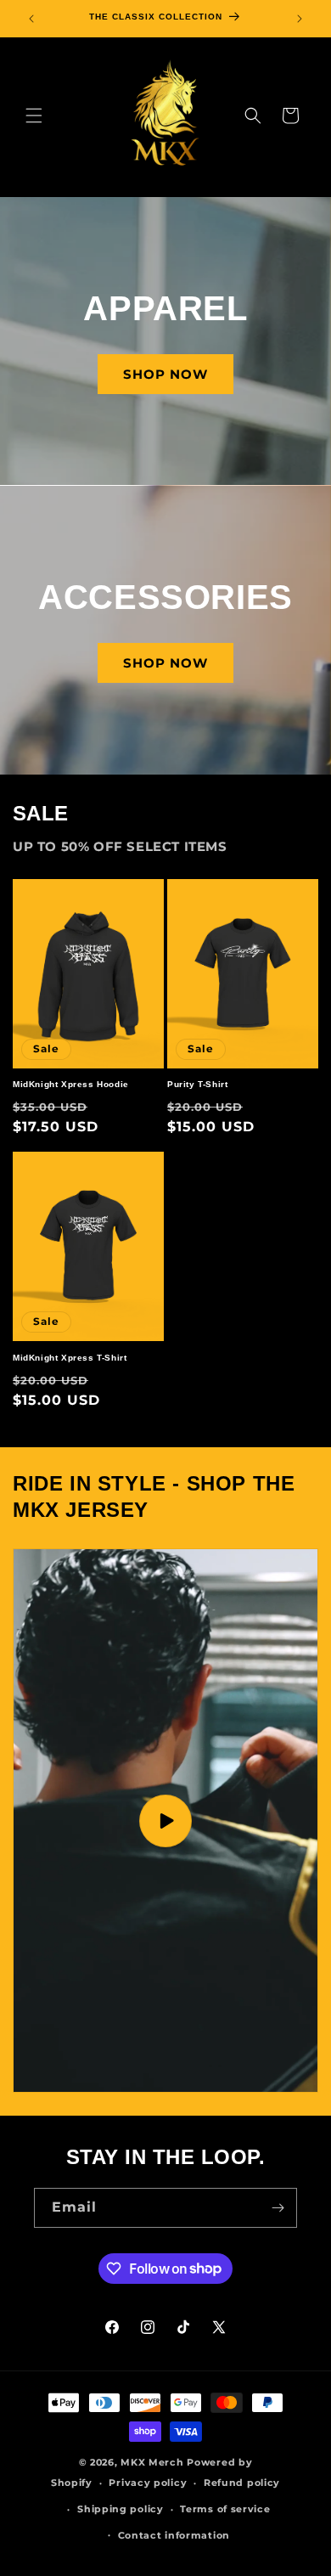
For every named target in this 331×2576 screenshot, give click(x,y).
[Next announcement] (300, 19)
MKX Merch (152, 2462)
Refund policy (242, 2483)
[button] (34, 116)
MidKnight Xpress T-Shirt (70, 1358)
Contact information (174, 2535)
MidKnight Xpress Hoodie (71, 1084)
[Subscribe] (278, 2208)
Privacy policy (148, 2483)
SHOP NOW (165, 374)
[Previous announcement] (31, 19)
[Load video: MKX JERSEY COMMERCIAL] (165, 1821)
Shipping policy (121, 2509)
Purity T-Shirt (197, 1084)
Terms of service (225, 2509)
